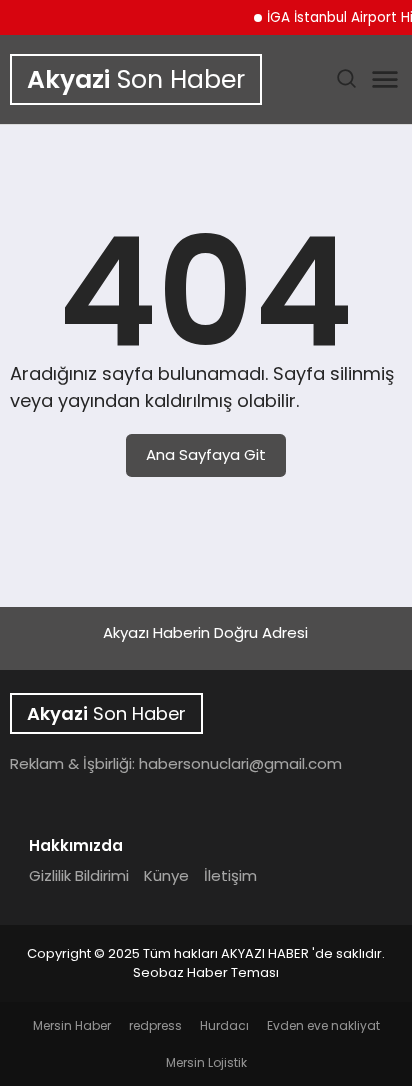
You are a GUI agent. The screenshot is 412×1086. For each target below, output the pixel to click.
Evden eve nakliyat (323, 1025)
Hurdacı (224, 1025)
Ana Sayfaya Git (206, 454)
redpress (155, 1025)
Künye (166, 875)
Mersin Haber (72, 1025)
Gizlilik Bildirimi (79, 875)
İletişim (230, 875)
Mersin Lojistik (206, 1062)
